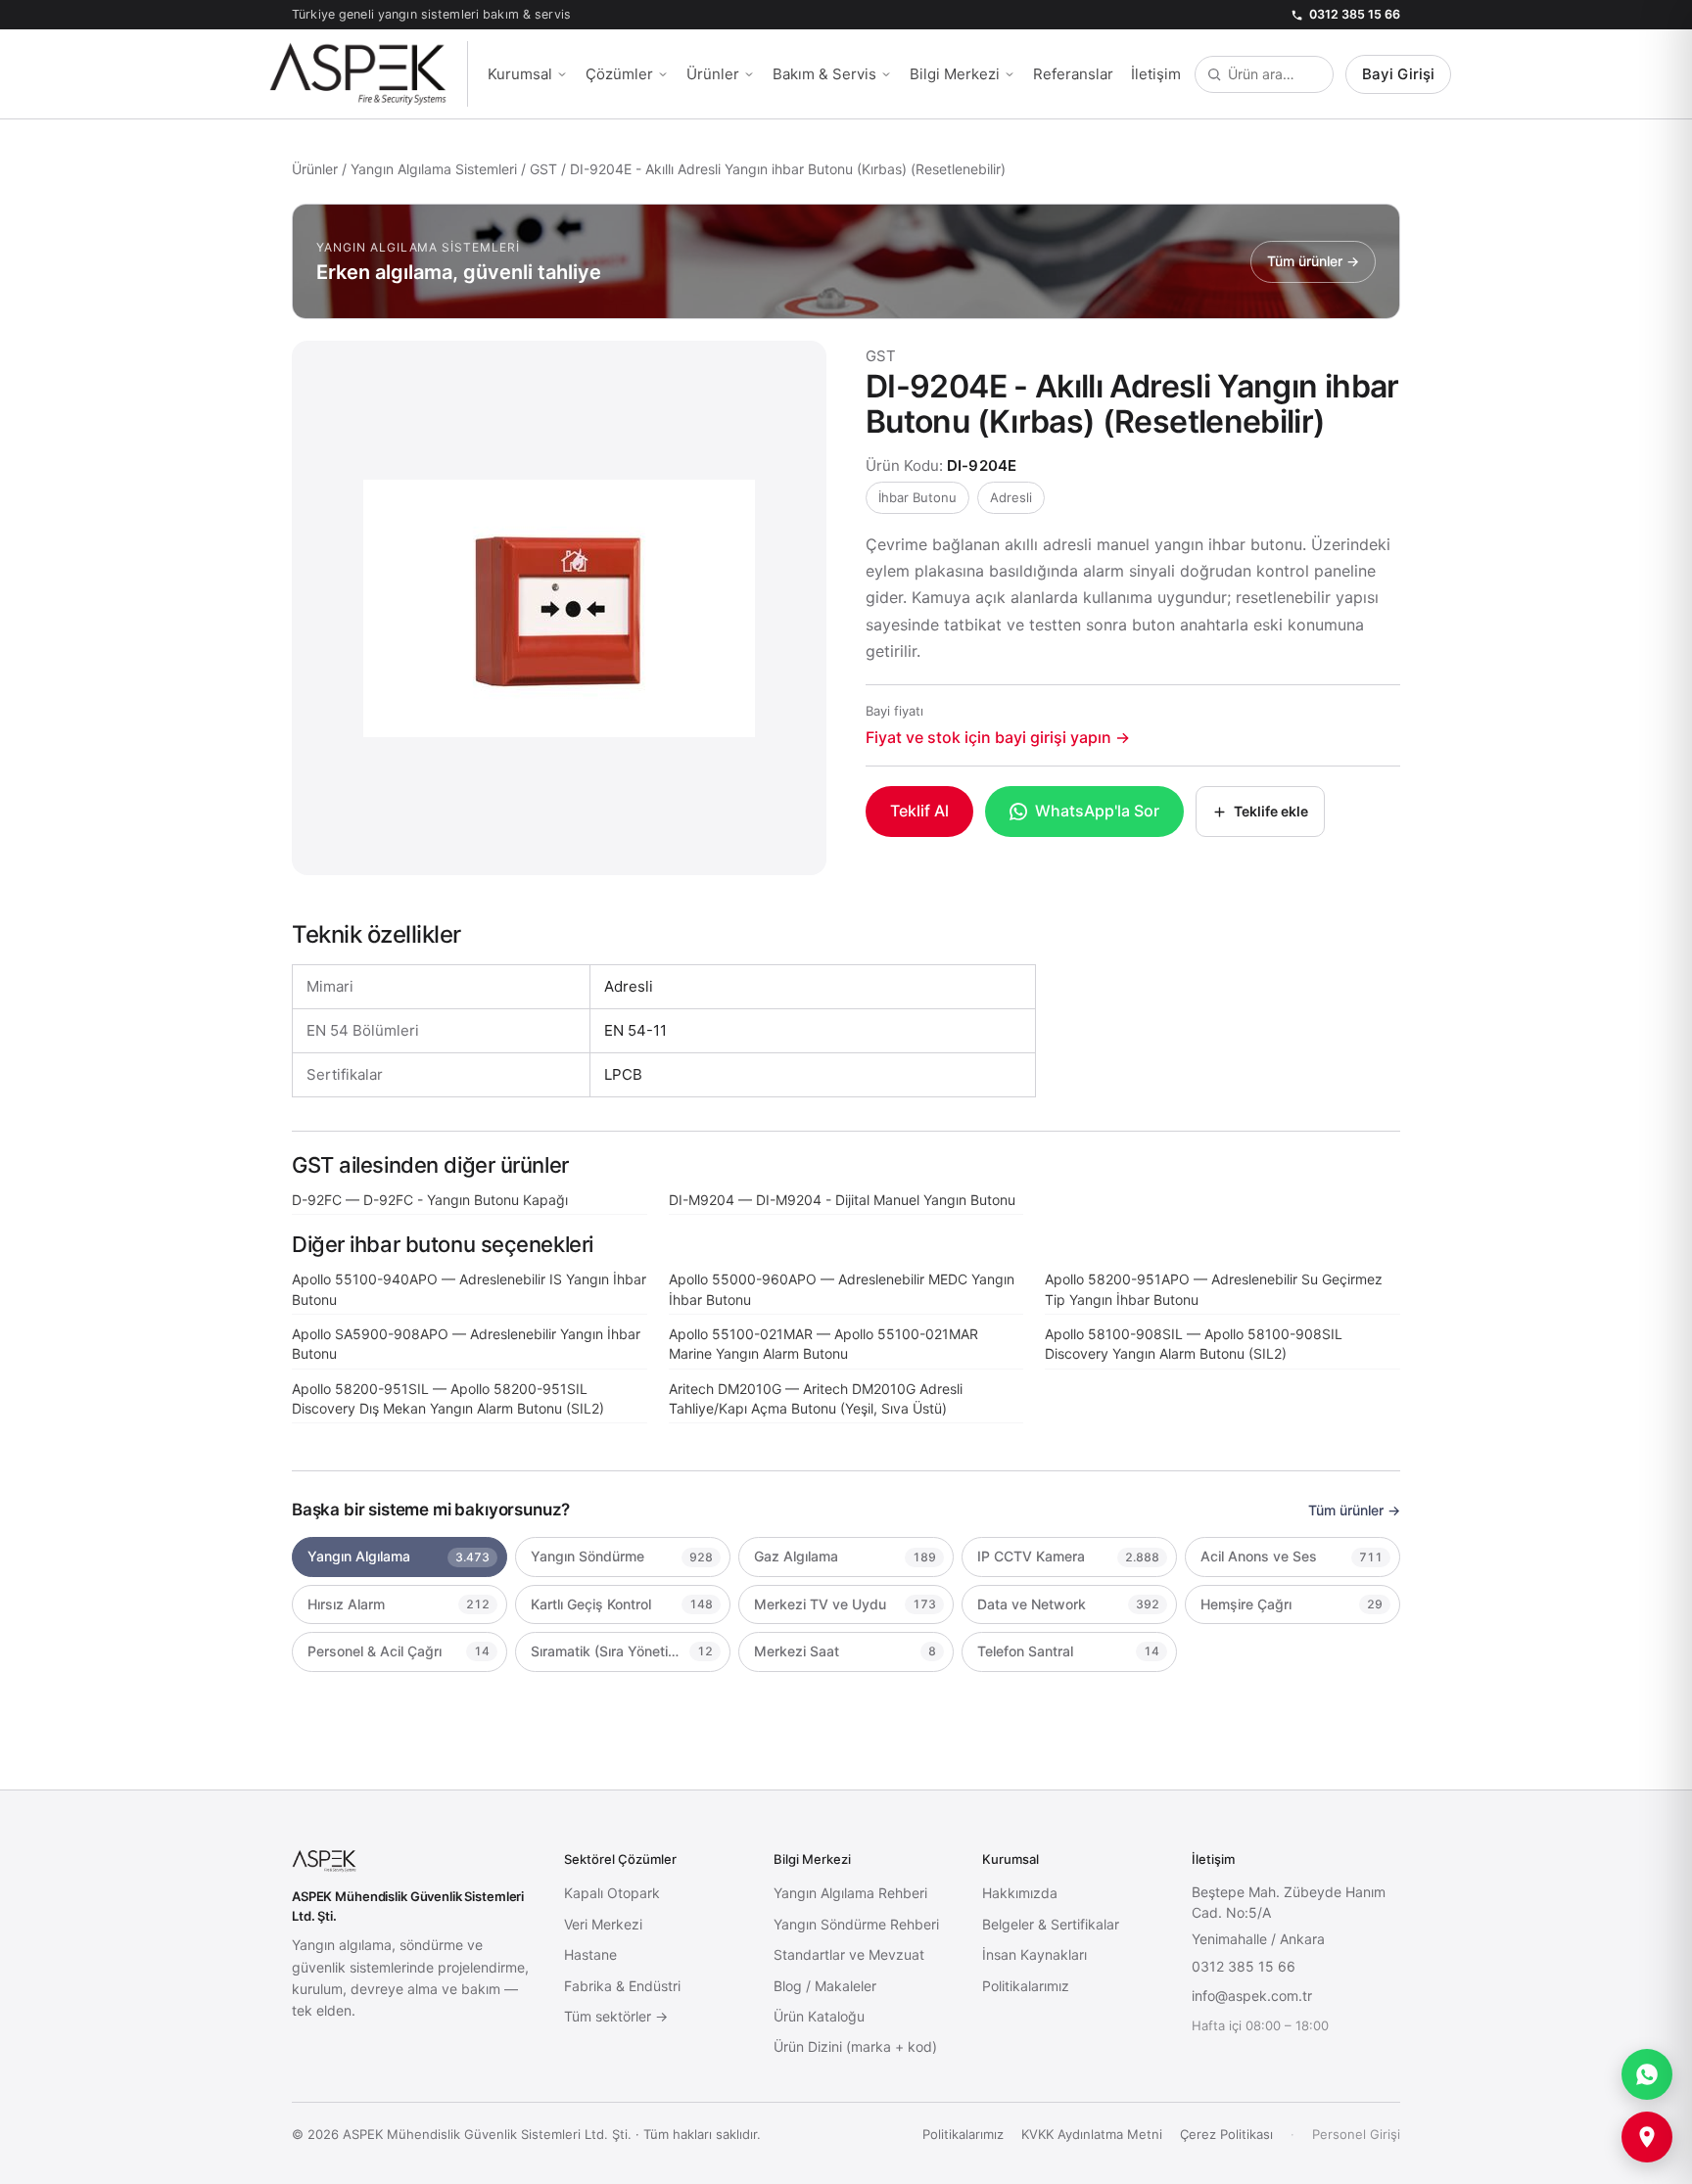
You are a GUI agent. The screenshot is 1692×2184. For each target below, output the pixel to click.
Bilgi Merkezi (955, 74)
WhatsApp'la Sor (1097, 811)
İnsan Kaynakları (1034, 1954)
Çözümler (619, 74)
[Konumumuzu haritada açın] (1647, 2137)
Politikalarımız (1026, 1986)
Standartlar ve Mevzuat (849, 1954)
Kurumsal (520, 74)
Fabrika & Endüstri (622, 1986)
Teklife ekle (1271, 811)
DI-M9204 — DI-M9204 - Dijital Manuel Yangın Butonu (842, 1200)
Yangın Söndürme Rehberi (856, 1924)
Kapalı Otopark (612, 1893)
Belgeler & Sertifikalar (1051, 1924)
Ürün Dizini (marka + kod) (855, 2046)
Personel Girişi (1356, 2134)
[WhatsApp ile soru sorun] (1647, 2074)
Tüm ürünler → (1354, 1510)
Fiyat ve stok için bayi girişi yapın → (998, 737)
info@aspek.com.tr (1252, 1996)
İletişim (1156, 74)
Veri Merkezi (603, 1924)
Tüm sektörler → (616, 2016)
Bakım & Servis (824, 74)
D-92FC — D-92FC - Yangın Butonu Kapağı (430, 1200)
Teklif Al (919, 811)
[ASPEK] (368, 74)
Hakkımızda (1020, 1893)
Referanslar (1073, 74)
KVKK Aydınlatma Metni (1092, 2134)
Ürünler (713, 74)
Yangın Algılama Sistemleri (434, 169)
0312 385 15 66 (1355, 14)
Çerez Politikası (1226, 2134)
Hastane (590, 1954)
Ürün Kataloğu (819, 2016)
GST (543, 169)
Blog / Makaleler (825, 1986)
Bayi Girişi (1398, 74)
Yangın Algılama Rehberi (850, 1893)
